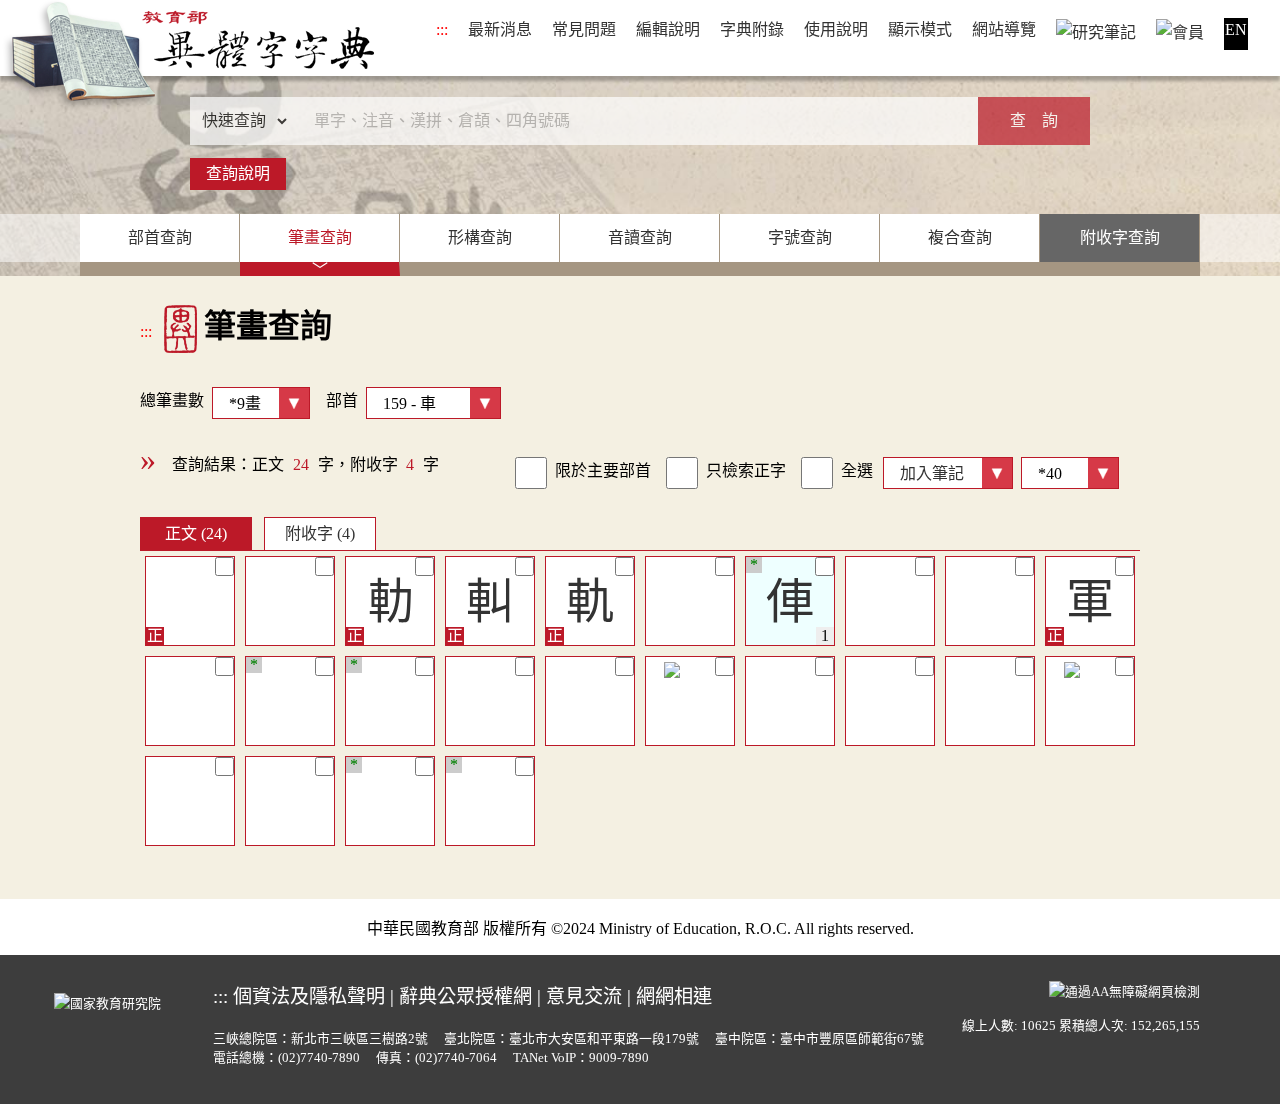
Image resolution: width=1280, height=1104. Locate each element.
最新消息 (500, 29)
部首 (342, 400)
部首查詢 (160, 237)
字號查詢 (800, 237)
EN (1236, 29)
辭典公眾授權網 (465, 996)
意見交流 (584, 996)
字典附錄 (752, 29)
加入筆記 (932, 473)
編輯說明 (668, 29)
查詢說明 (238, 173)
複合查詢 (960, 237)
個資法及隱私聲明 (309, 996)
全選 (857, 470)
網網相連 (674, 996)
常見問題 (584, 29)
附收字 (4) (320, 533)
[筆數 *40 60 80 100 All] (1066, 471)
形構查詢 (480, 237)
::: (442, 29)
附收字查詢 (1120, 237)
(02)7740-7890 (319, 1058)
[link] (531, 473)
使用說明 (836, 29)
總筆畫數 (172, 400)
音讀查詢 (640, 237)
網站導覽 (1004, 29)
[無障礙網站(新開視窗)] (1124, 989)
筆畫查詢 (320, 237)
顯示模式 (920, 29)
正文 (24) (196, 533)
